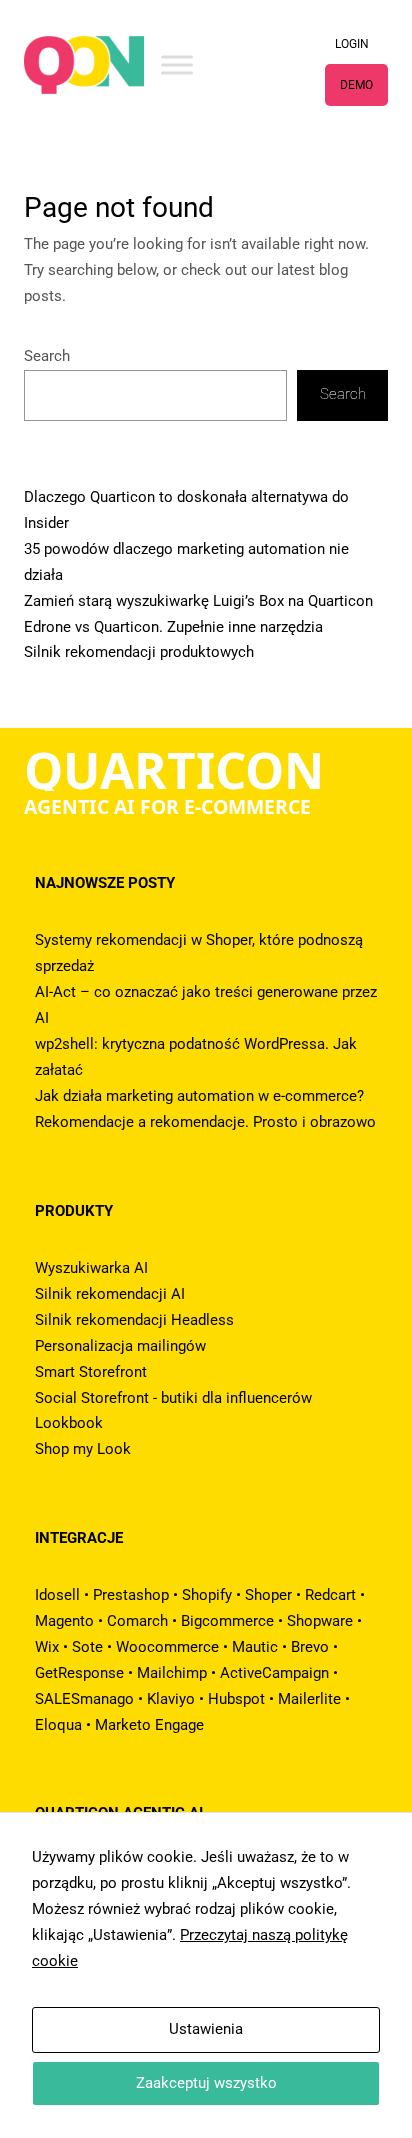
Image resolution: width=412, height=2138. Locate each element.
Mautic (255, 1647)
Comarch (137, 1621)
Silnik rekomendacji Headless (134, 1320)
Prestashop (131, 1595)
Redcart (330, 1595)
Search (47, 356)
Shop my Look (83, 1449)
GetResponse (79, 1673)
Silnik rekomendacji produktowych (139, 652)
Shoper (268, 1595)
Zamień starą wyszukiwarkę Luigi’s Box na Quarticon (198, 601)
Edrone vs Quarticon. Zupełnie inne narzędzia (173, 627)
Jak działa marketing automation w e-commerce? (199, 1096)
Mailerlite (309, 1699)
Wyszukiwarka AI (91, 1268)
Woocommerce (167, 1647)
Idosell (57, 1595)
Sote (87, 1647)
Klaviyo (171, 1699)
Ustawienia (206, 2029)
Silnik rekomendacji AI (110, 1294)
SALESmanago (84, 1699)
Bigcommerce (227, 1621)
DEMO (356, 85)
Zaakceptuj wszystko (206, 2083)
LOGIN (352, 44)
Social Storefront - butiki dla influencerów (173, 1398)
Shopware (320, 1621)
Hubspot (236, 1699)
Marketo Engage (149, 1725)
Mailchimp (172, 1673)
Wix (47, 1647)
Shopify (207, 1595)
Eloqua (58, 1725)
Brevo (310, 1647)
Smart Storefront (91, 1372)
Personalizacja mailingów (120, 1346)
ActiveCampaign (274, 1673)
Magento (64, 1621)
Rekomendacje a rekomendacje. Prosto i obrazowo (205, 1122)
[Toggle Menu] (177, 64)
